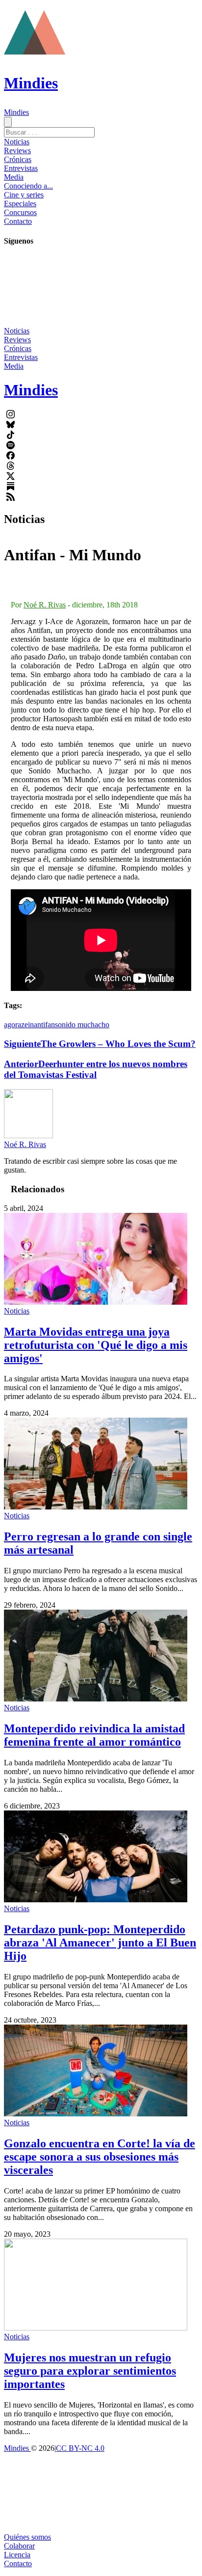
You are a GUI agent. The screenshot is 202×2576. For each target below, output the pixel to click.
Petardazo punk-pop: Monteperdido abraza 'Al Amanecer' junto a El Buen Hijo (100, 1943)
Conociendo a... (28, 186)
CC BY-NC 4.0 (80, 2448)
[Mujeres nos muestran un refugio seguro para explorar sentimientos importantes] (96, 2328)
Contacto (18, 221)
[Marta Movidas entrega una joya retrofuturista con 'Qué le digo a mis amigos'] (96, 1302)
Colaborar (19, 2546)
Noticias (17, 142)
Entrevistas (21, 168)
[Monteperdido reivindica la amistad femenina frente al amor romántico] (96, 1699)
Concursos (20, 212)
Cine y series (24, 195)
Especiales (20, 204)
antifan (44, 1025)
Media (14, 177)
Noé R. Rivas (45, 605)
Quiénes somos (27, 2537)
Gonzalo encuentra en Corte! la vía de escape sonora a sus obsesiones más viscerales (100, 2157)
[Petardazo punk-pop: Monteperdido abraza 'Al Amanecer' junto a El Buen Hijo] (96, 1900)
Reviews (17, 151)
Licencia (17, 2555)
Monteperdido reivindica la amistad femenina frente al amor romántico (94, 1735)
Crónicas (18, 159)
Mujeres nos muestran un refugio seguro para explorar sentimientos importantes (90, 2371)
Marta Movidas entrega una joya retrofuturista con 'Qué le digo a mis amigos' (96, 1345)
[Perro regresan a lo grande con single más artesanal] (96, 1507)
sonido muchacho (82, 1025)
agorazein (19, 1025)
